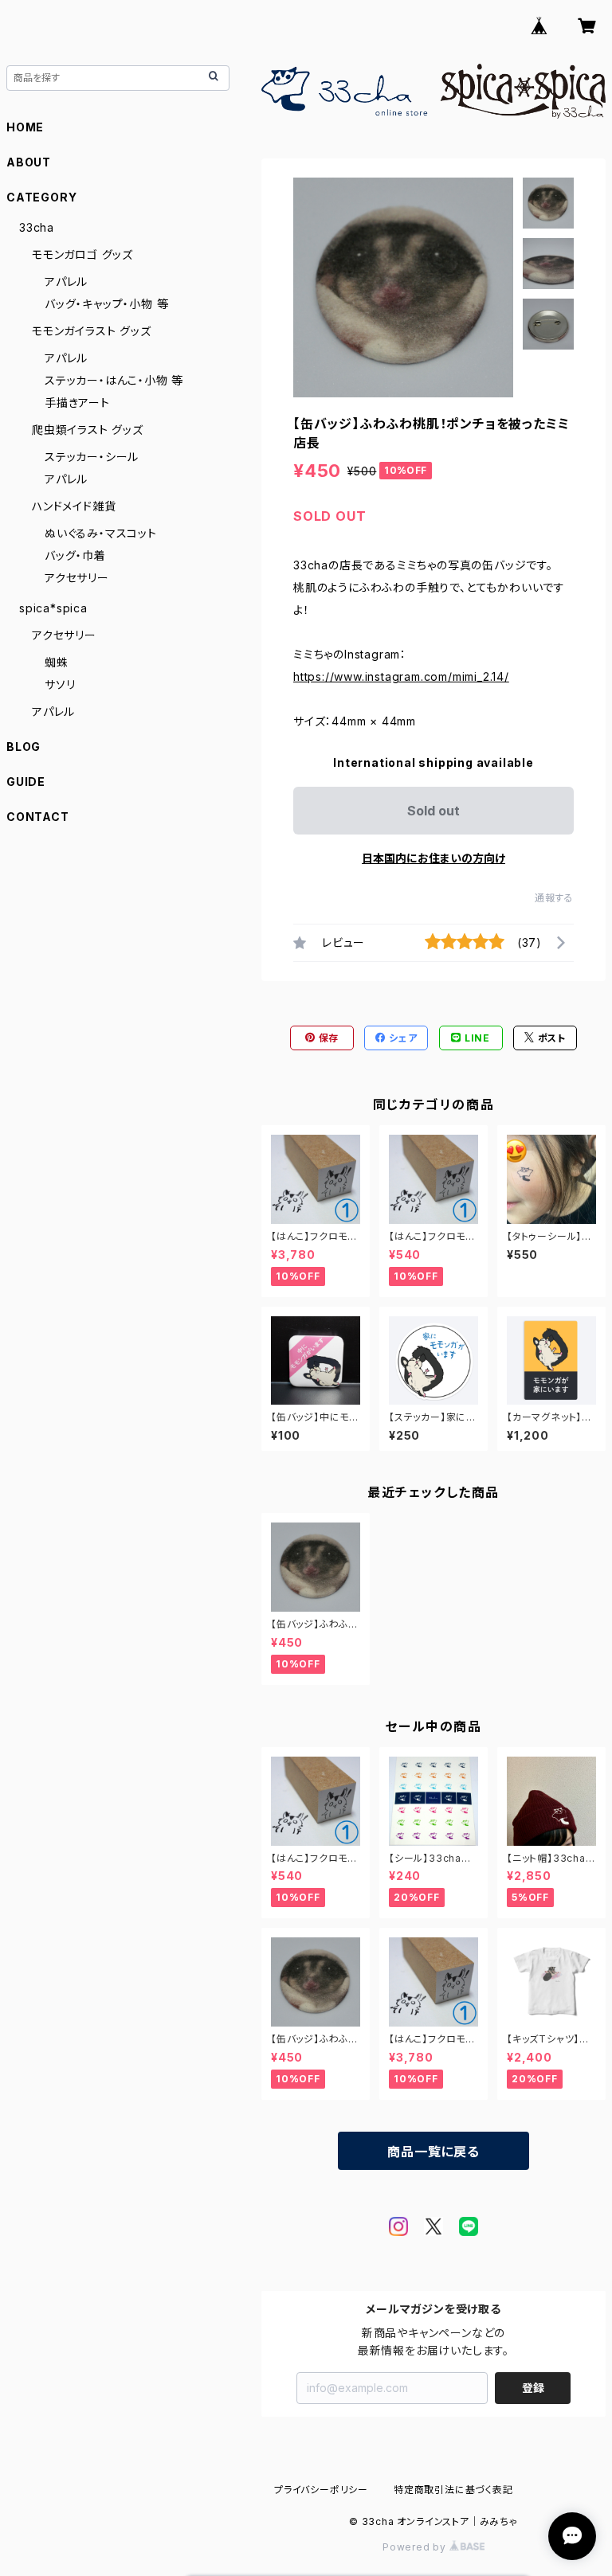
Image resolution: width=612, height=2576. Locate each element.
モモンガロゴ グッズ (82, 254)
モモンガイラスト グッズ (92, 331)
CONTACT (38, 817)
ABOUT (29, 162)
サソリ (60, 684)
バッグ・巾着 (75, 555)
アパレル (66, 281)
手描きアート (77, 403)
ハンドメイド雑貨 (74, 506)
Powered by (416, 2547)
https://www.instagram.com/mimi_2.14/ (401, 676)
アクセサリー (77, 578)
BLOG (24, 747)
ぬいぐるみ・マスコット (101, 533)
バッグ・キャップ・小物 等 (106, 304)
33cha (37, 227)
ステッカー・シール (92, 457)
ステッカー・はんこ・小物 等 (114, 380)
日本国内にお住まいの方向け (433, 858)
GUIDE (26, 782)
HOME (25, 127)
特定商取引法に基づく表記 (453, 2490)
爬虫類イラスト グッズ (88, 430)
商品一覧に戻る (433, 2152)
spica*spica (53, 608)
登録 (533, 2388)
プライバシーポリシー (321, 2490)
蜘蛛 (57, 662)
